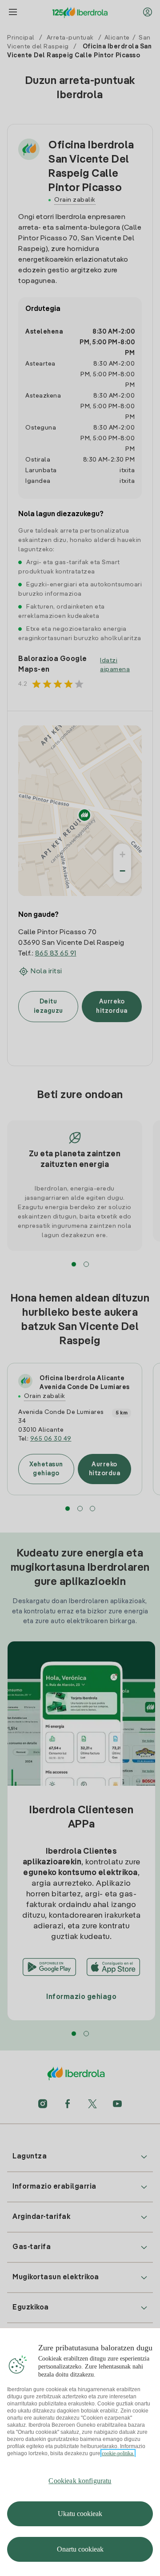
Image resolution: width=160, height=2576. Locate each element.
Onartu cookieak (80, 2549)
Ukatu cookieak (80, 2514)
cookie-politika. (118, 2453)
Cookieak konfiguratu (80, 2481)
